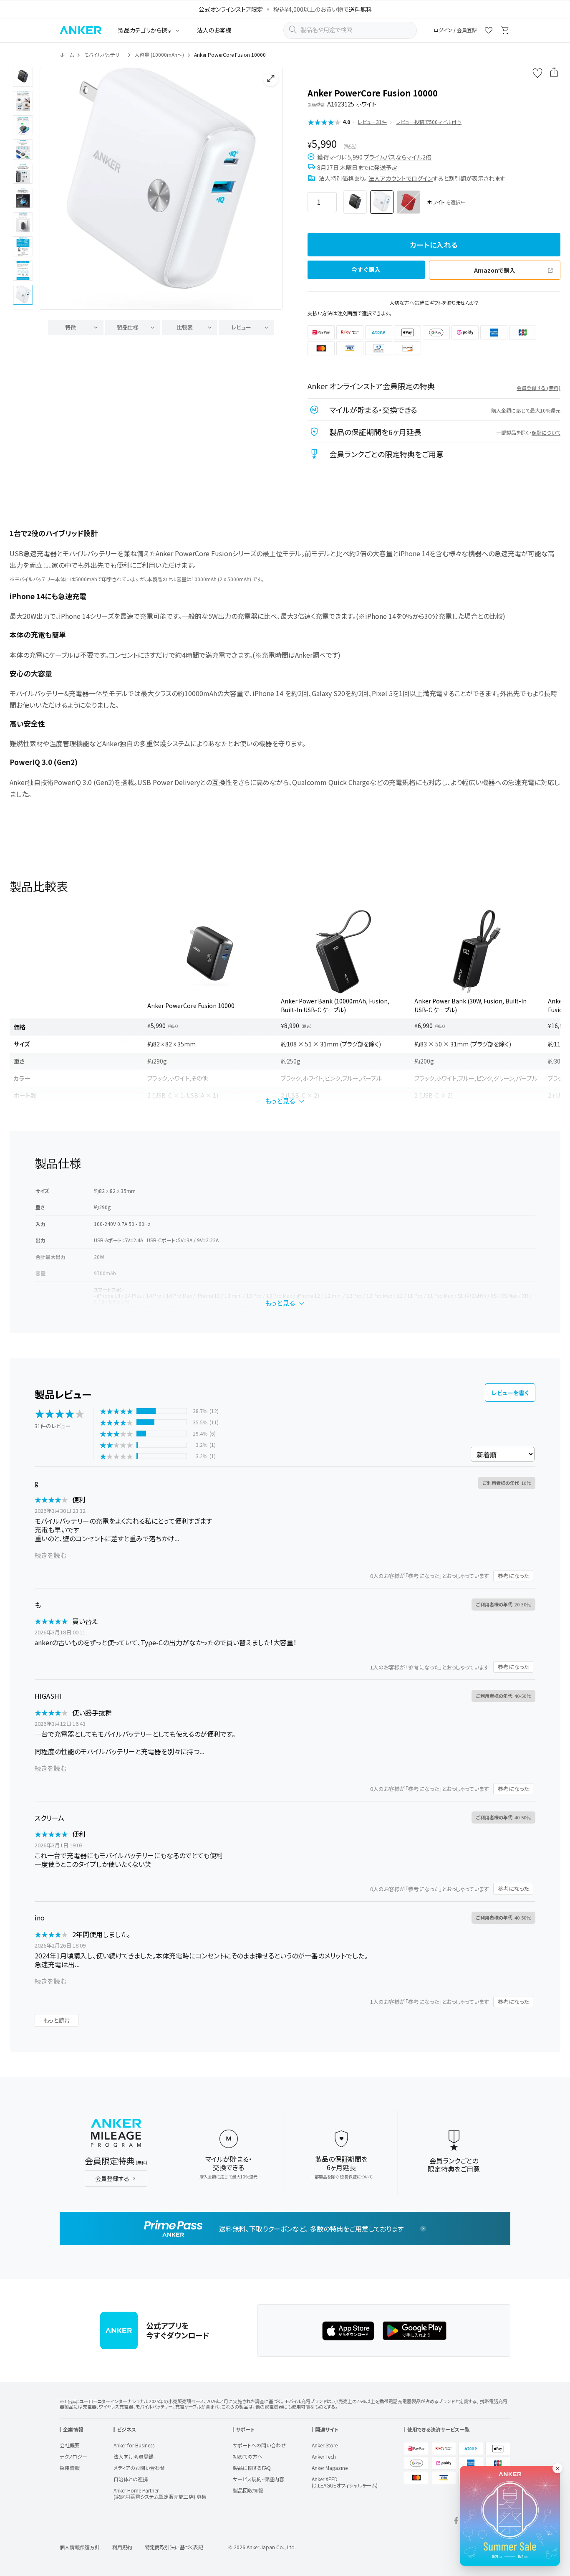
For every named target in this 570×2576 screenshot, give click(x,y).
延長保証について (356, 2177)
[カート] (505, 32)
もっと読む (57, 2020)
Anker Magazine (330, 2468)
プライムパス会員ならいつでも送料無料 (280, 9)
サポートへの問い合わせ (259, 2445)
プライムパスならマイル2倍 (398, 157)
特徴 (71, 327)
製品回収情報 (248, 2490)
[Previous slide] (53, 188)
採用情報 (70, 2468)
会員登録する (112, 2178)
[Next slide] (269, 188)
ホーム (67, 54)
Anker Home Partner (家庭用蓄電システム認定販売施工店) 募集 (160, 2493)
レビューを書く (510, 1393)
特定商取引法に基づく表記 (174, 2547)
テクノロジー (73, 2456)
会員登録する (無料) (538, 388)
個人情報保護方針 (80, 2547)
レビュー (241, 327)
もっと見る (280, 1101)
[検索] (293, 30)
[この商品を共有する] (554, 73)
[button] (23, 77)
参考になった (513, 1576)
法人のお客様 (214, 30)
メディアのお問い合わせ (139, 2468)
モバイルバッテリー (104, 54)
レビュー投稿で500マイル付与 (429, 122)
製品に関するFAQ (252, 2468)
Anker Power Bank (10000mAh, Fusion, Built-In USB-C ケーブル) (335, 1005)
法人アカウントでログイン (401, 178)
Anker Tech (324, 2456)
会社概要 (70, 2445)
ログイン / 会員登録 (455, 30)
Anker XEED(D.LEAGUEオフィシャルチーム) (345, 2482)
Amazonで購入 (495, 270)
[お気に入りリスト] (489, 32)
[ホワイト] (382, 202)
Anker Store (325, 2445)
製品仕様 (128, 327)
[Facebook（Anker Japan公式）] (456, 2522)
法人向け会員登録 (134, 2456)
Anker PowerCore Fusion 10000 (191, 1006)
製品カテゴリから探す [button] (145, 30)
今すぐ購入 (366, 269)
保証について (546, 432)
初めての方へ (248, 2456)
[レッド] (409, 202)
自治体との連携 (131, 2479)
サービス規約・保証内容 (259, 2479)
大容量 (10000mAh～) (159, 54)
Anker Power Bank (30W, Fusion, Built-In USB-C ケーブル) (470, 1005)
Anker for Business (134, 2445)
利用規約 (122, 2547)
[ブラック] (355, 202)
